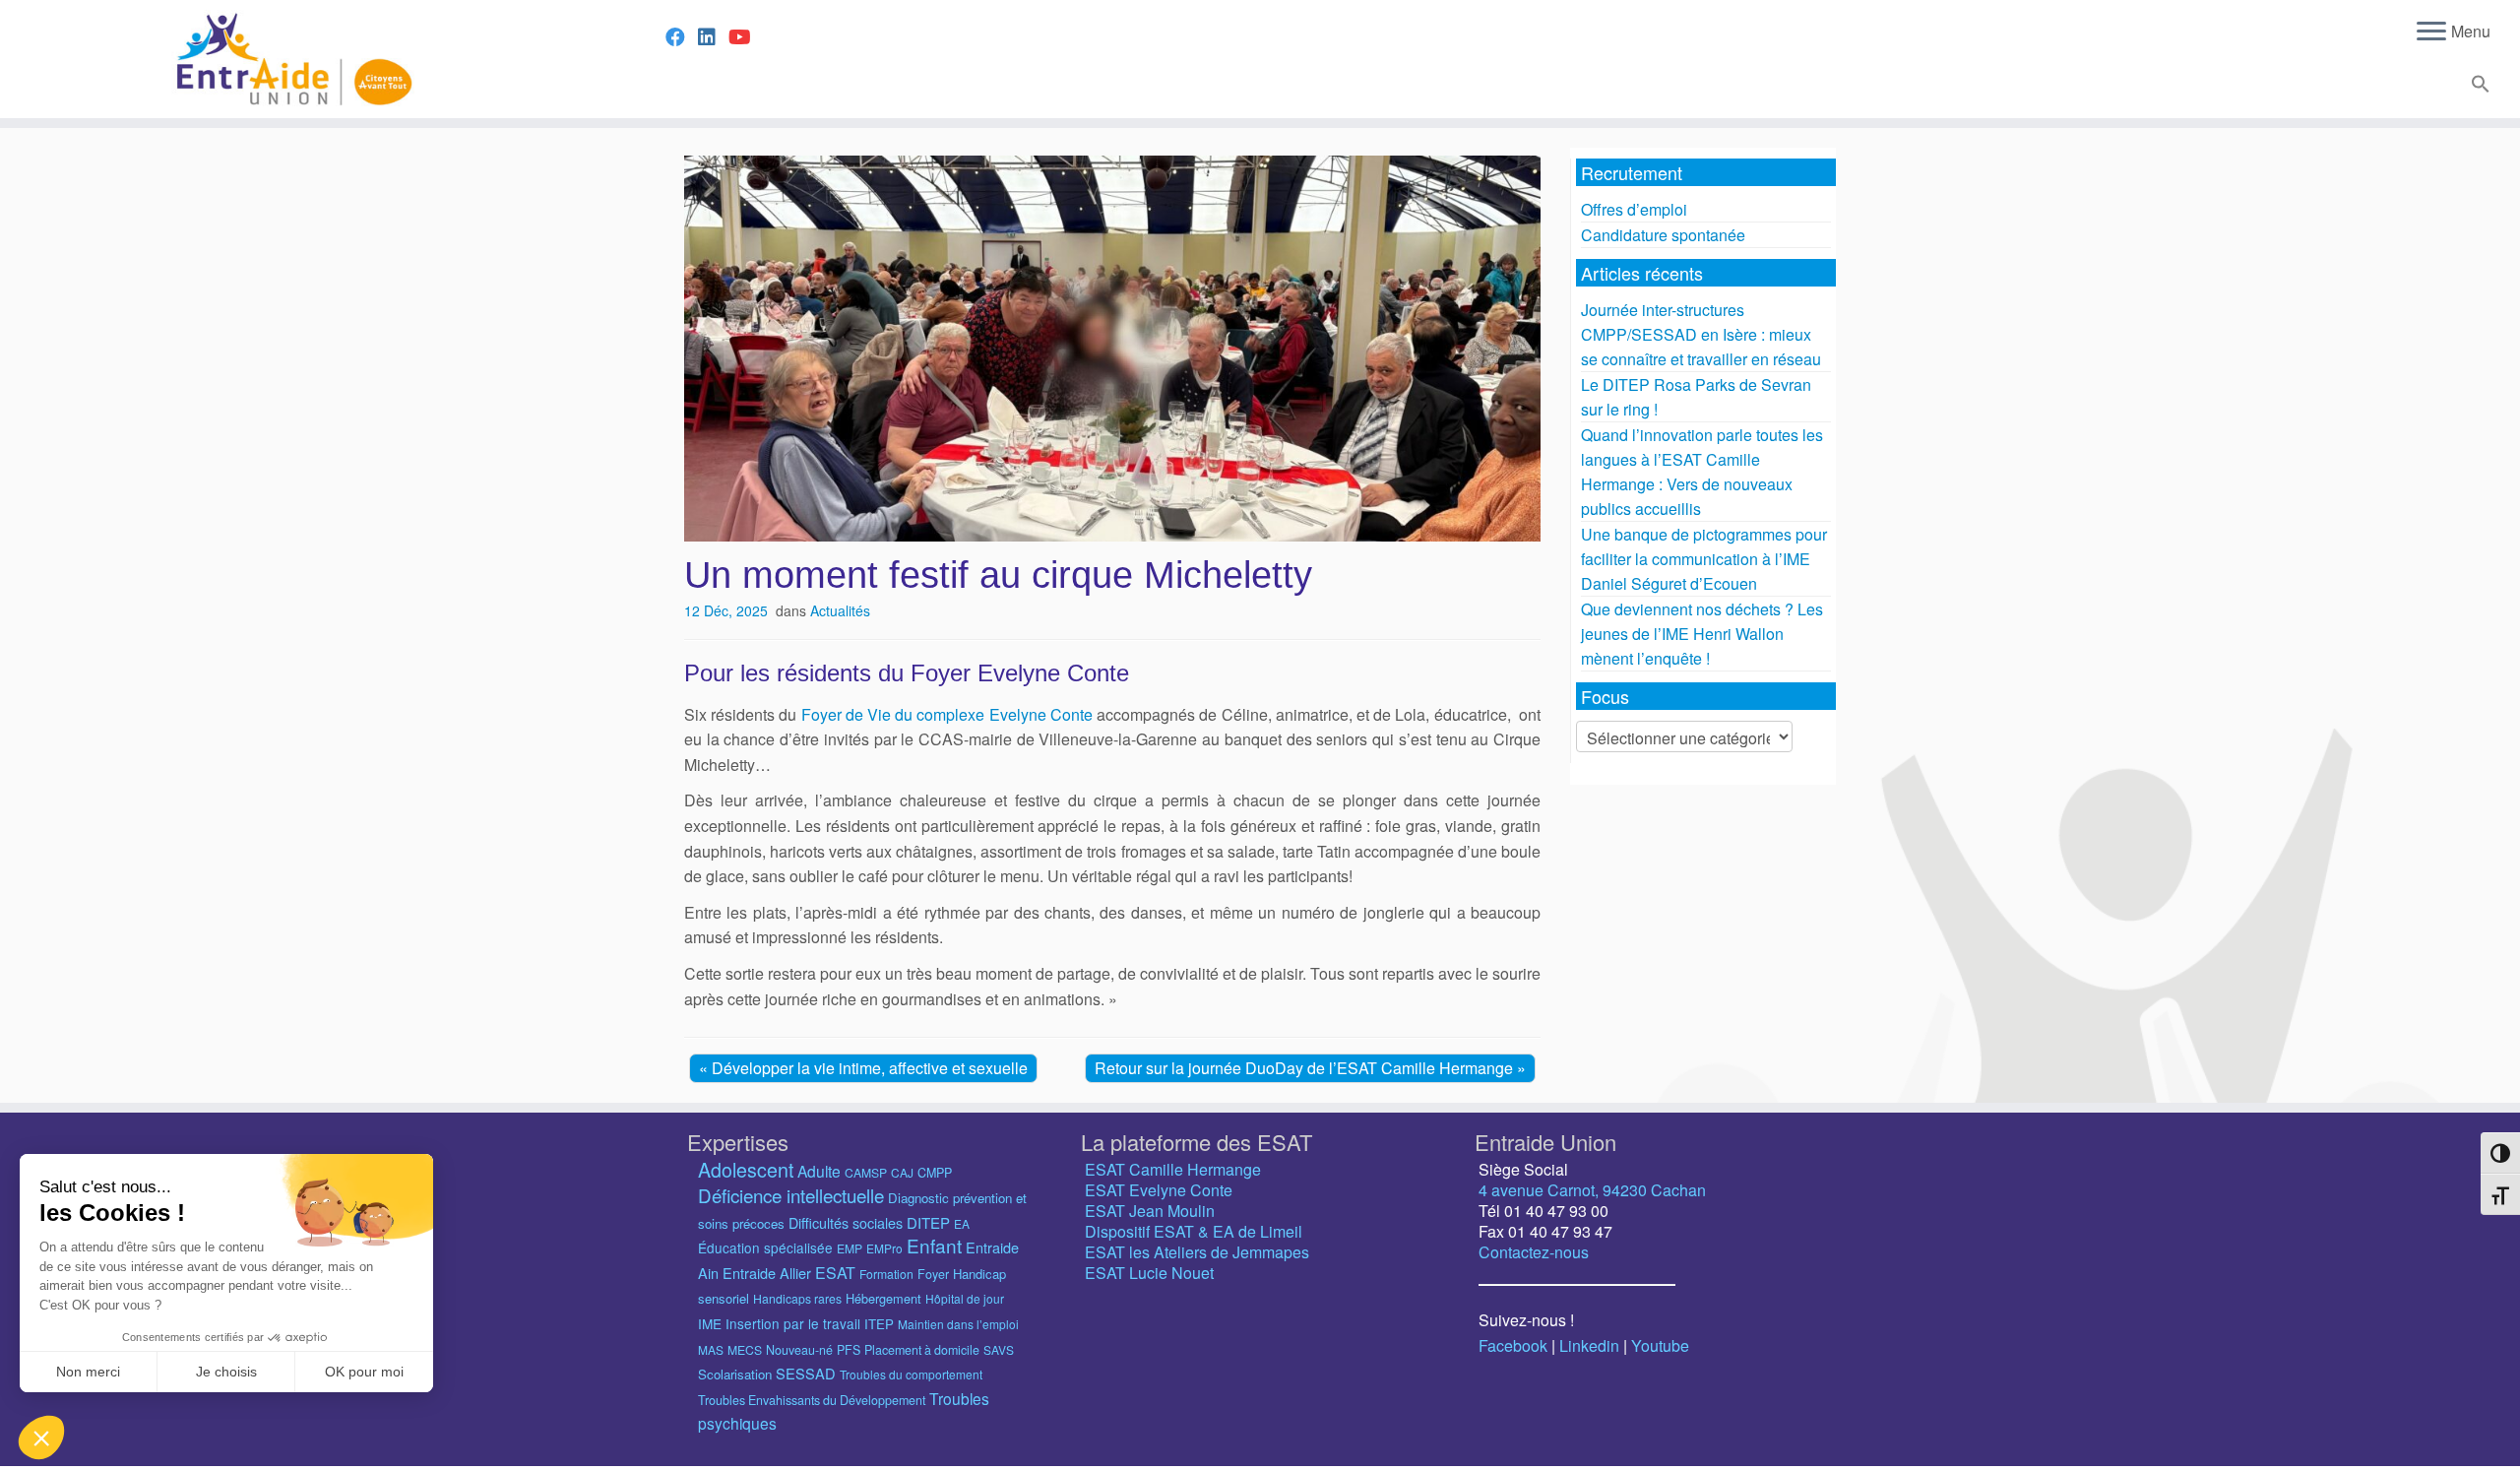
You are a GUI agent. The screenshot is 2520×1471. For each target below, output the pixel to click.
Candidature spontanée (1663, 235)
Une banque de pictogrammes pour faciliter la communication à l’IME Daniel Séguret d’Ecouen (1704, 559)
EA (962, 1223)
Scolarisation (735, 1374)
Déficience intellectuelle (791, 1195)
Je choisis (226, 1372)
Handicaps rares (797, 1298)
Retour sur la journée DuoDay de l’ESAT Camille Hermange (1306, 1068)
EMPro (884, 1248)
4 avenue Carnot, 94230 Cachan (1592, 1190)
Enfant (934, 1245)
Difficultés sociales (846, 1223)
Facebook (1513, 1345)
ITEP (879, 1324)
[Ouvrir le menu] (2431, 32)
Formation (886, 1274)
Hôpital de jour (965, 1298)
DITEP (928, 1222)
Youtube (1660, 1345)
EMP (850, 1248)
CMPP (935, 1173)
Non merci (88, 1372)
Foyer (933, 1274)
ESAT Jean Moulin (1150, 1211)
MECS (745, 1349)
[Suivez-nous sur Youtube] (746, 36)
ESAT (835, 1273)
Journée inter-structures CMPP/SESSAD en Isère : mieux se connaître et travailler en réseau (1701, 334)
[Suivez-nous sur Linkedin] (713, 36)
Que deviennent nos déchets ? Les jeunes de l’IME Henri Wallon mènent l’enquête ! (1702, 634)
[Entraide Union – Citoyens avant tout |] (291, 59)
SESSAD (806, 1373)
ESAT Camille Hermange (1173, 1169)
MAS (711, 1349)
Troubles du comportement (911, 1374)
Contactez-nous (1534, 1252)
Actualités (840, 610)
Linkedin (1589, 1345)
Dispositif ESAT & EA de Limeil (1194, 1231)
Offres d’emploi (1634, 209)
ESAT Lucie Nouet (1149, 1273)
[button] (2478, 87)
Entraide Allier (767, 1273)
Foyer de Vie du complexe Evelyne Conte (947, 714)
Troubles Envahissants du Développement (812, 1400)
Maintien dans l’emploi (958, 1324)
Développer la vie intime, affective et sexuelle (870, 1068)
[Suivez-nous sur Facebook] (682, 36)
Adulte (819, 1171)
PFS (849, 1350)
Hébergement (883, 1298)
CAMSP (866, 1172)
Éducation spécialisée (765, 1247)
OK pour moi (364, 1372)
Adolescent (746, 1169)
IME (710, 1323)
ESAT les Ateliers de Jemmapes (1197, 1252)
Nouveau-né (799, 1350)
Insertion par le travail (793, 1323)
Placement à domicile (922, 1350)
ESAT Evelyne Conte (1159, 1190)
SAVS (999, 1349)
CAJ (902, 1172)
